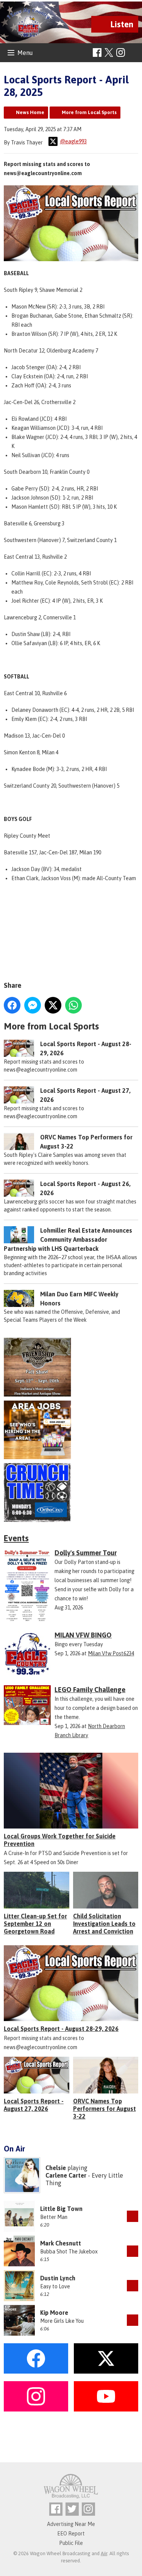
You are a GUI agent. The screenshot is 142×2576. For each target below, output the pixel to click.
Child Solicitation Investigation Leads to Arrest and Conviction (104, 1924)
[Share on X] (53, 1005)
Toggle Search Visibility (133, 53)
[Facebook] (97, 52)
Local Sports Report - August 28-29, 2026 (61, 2029)
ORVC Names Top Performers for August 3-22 (105, 2109)
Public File (71, 2543)
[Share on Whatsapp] (73, 1005)
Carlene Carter (66, 2175)
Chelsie (56, 2168)
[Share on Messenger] (33, 1005)
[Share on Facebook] (12, 1005)
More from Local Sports (89, 112)
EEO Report (71, 2534)
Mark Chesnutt (61, 2243)
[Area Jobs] (71, 1430)
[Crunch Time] (71, 1492)
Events (16, 1538)
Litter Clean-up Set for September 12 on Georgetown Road (35, 1924)
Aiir (104, 2553)
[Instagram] (121, 52)
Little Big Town (61, 2209)
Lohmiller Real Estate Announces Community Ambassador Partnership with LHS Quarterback (68, 1239)
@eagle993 (73, 141)
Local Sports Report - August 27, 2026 (34, 2105)
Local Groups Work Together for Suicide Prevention (60, 1840)
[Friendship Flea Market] (71, 1367)
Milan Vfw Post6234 (111, 1653)
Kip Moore (54, 2313)
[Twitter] (72, 2509)
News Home (30, 112)
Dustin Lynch (58, 2278)
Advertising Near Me (71, 2524)
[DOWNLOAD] (133, 2216)
